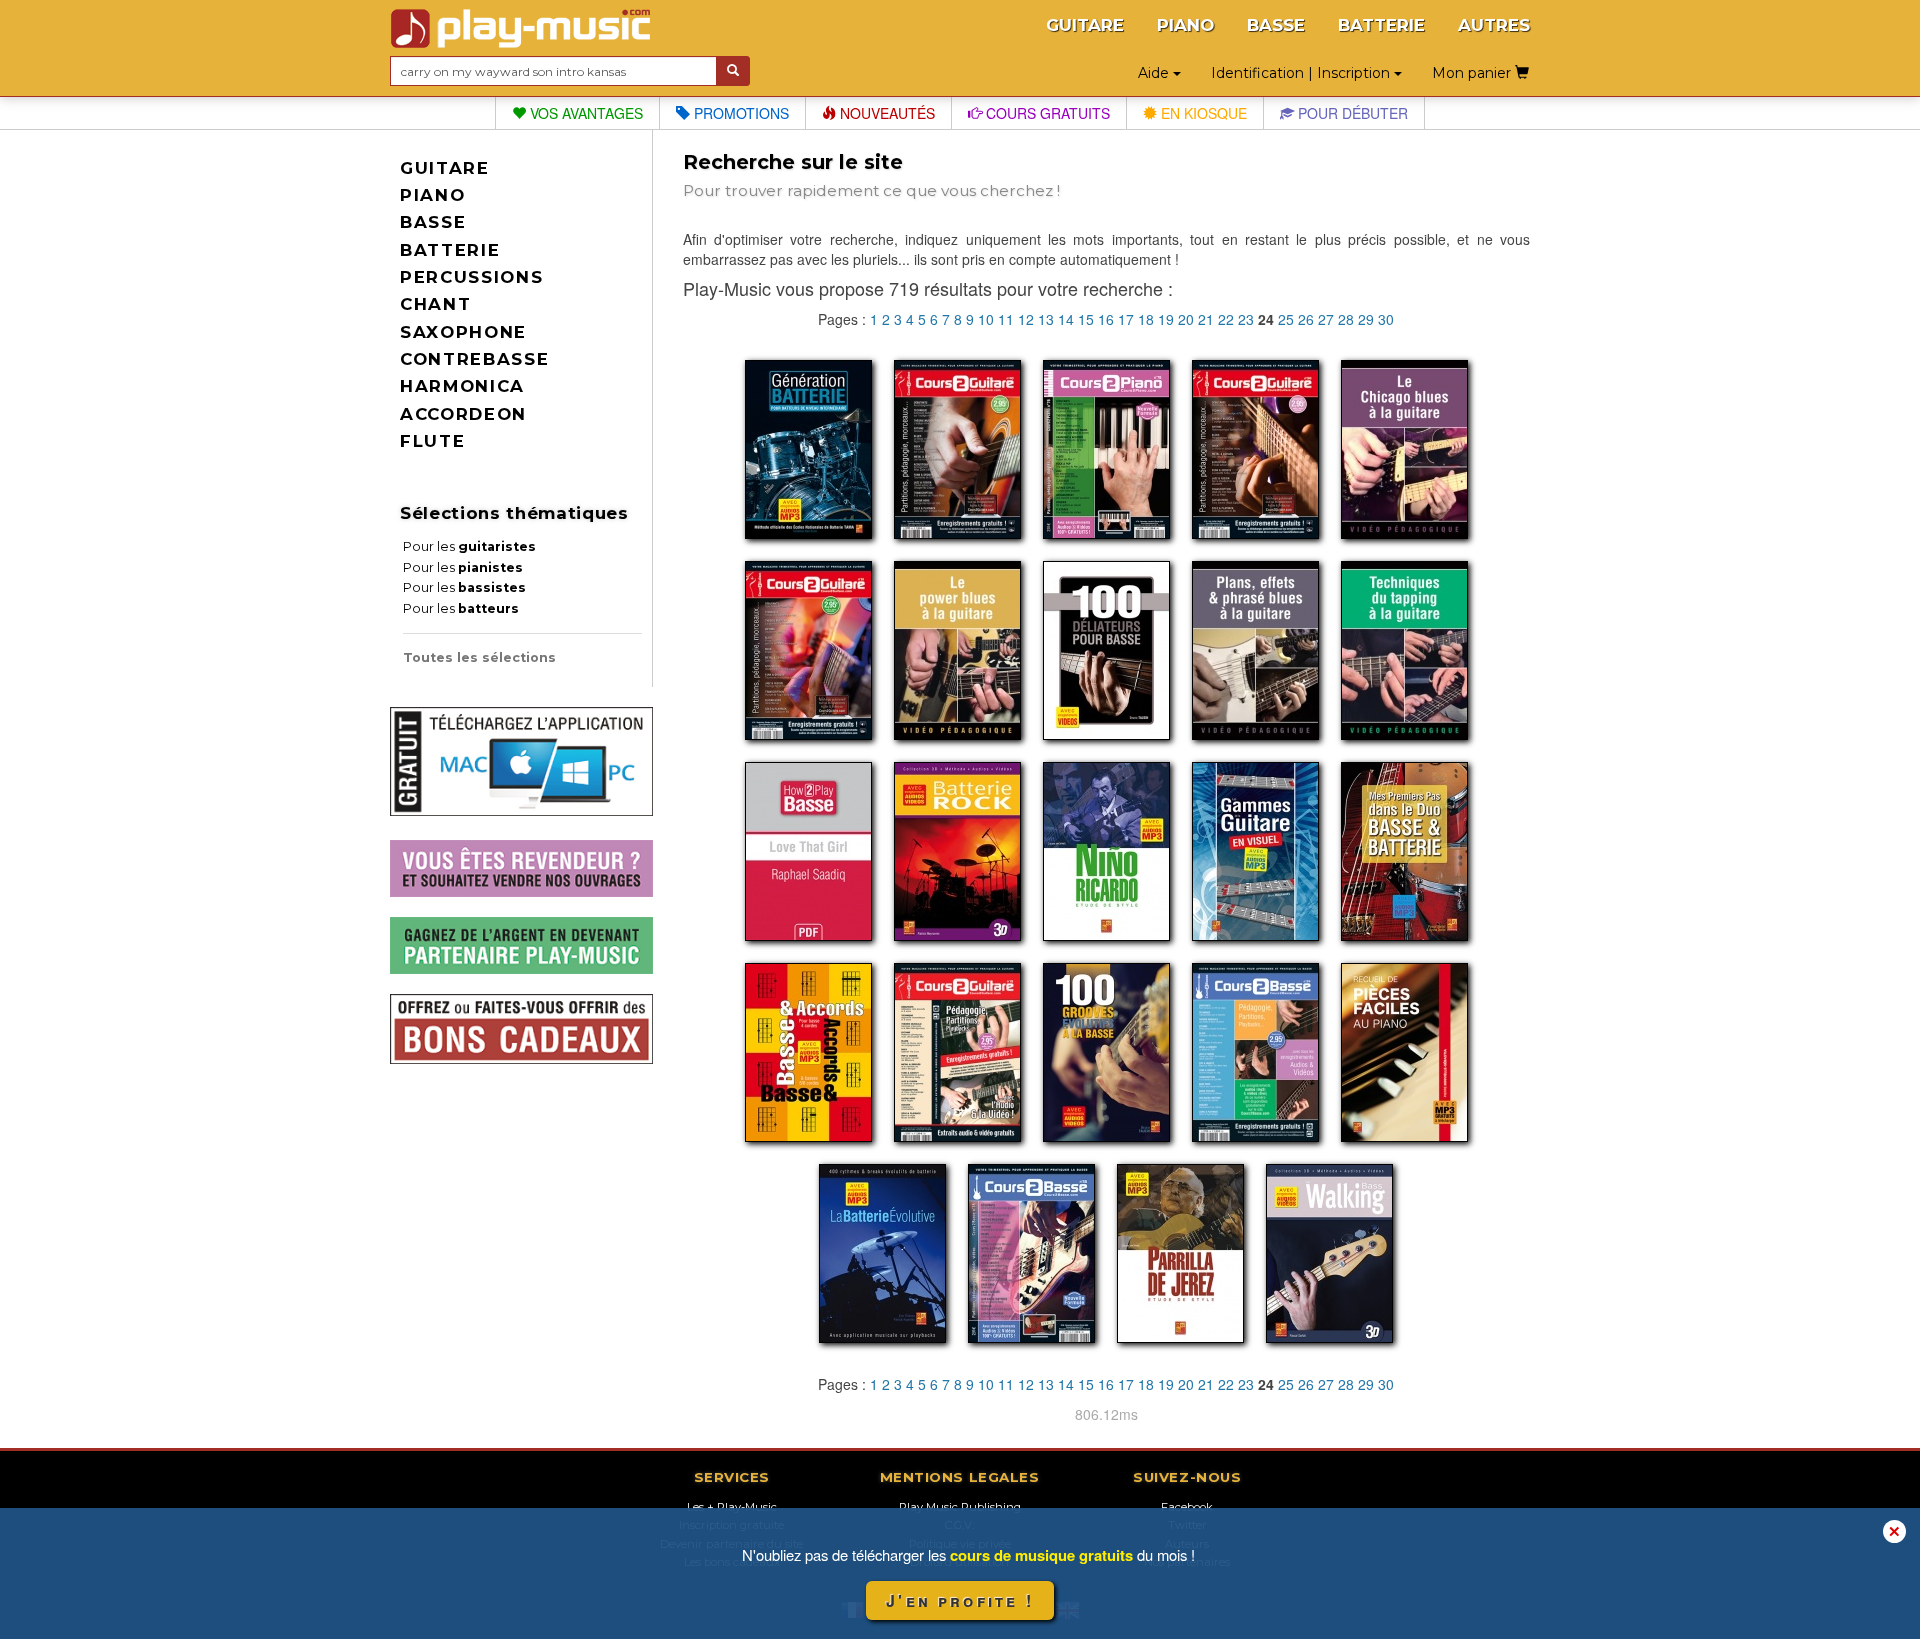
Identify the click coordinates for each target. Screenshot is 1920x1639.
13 (1046, 319)
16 (1106, 319)
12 (1026, 319)
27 (1326, 319)
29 (1366, 319)
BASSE (1276, 25)
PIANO (1185, 25)
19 (1166, 319)
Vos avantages (584, 113)
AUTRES (1494, 25)
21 (1206, 319)
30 (1386, 319)
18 (1146, 319)
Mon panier (1473, 73)
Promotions (739, 113)
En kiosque (1202, 113)
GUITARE (1085, 25)
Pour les (469, 546)
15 (1086, 319)
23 (1246, 319)
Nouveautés (885, 113)
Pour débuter (1351, 113)
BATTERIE (1381, 25)
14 (1066, 319)
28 (1346, 319)
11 (1006, 319)
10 (986, 319)
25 (1286, 319)
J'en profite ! (960, 1600)
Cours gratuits (1046, 113)
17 (1126, 319)
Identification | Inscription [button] (1302, 73)
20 (1186, 319)
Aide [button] (1155, 73)
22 (1226, 319)
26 (1306, 319)
